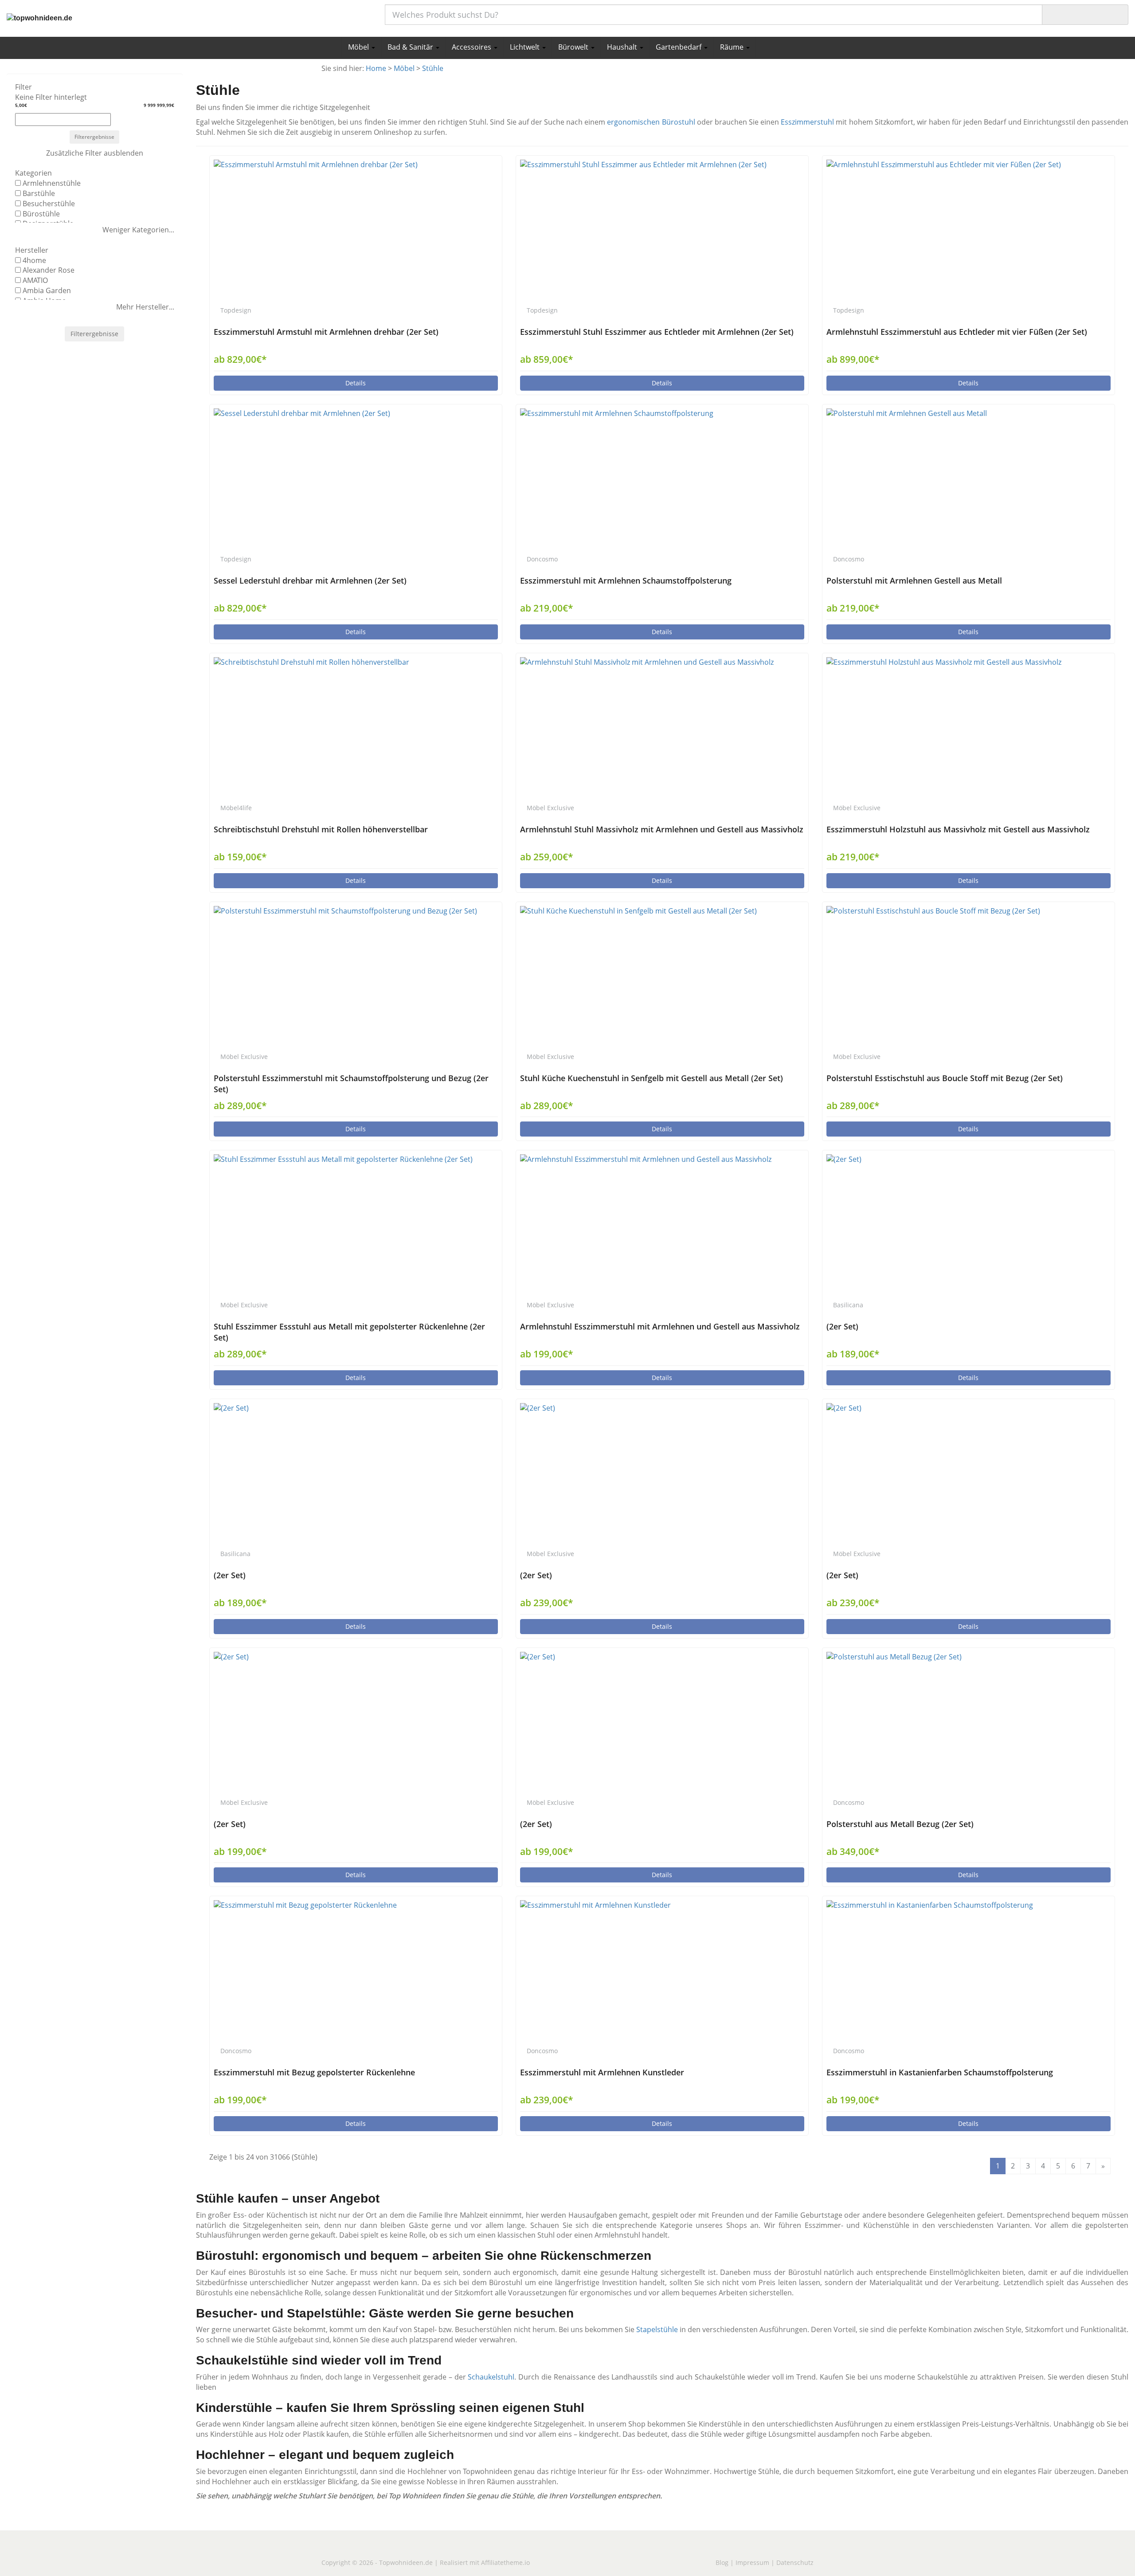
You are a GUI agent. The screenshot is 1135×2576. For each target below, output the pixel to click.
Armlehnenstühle (52, 183)
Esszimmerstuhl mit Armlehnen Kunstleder (602, 2072)
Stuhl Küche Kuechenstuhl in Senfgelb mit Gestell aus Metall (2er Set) (652, 1078)
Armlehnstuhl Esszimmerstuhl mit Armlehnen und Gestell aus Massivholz (660, 1326)
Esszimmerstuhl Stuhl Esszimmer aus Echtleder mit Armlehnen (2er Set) (657, 332)
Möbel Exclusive (550, 808)
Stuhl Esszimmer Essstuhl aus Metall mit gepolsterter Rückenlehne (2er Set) (349, 1332)
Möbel (359, 47)
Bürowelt (574, 47)
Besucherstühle (49, 204)
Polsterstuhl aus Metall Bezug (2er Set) (900, 1824)
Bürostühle (41, 214)
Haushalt (623, 47)
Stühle (433, 68)
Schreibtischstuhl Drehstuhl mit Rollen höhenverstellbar (321, 829)
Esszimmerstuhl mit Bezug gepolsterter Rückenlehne (314, 2072)
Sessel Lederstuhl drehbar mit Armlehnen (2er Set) (310, 580)
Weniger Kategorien (136, 230)
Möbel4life (236, 808)
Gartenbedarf (679, 47)
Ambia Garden (47, 290)
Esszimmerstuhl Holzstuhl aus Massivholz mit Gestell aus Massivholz (958, 829)
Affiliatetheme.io (505, 2562)
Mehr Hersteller (143, 307)
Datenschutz (795, 2562)
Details (356, 383)
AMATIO (35, 280)
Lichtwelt (526, 47)
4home (34, 260)
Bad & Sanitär (411, 47)
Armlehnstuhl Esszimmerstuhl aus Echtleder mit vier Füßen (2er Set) (957, 332)
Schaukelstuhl (491, 2377)
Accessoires (472, 47)
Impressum (752, 2562)
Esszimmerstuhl (807, 122)
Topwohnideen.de (406, 2562)
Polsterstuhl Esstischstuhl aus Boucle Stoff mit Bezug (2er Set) (945, 1078)
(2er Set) (842, 1326)
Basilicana (848, 1305)
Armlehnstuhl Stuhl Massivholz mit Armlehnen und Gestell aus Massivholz (662, 829)
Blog (722, 2562)
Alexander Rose (49, 270)
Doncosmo (542, 559)
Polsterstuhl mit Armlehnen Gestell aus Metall (914, 580)
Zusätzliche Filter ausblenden (95, 153)
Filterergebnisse (94, 137)
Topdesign (236, 310)
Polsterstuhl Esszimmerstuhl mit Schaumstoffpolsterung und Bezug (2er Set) (351, 1084)
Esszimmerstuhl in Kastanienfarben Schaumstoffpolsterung (940, 2072)
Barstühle (39, 193)
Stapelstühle (657, 2329)
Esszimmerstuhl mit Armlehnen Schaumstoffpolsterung (626, 580)
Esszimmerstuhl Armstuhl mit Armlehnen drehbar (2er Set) (326, 332)
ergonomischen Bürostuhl (651, 122)
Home (376, 68)
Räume (733, 47)
